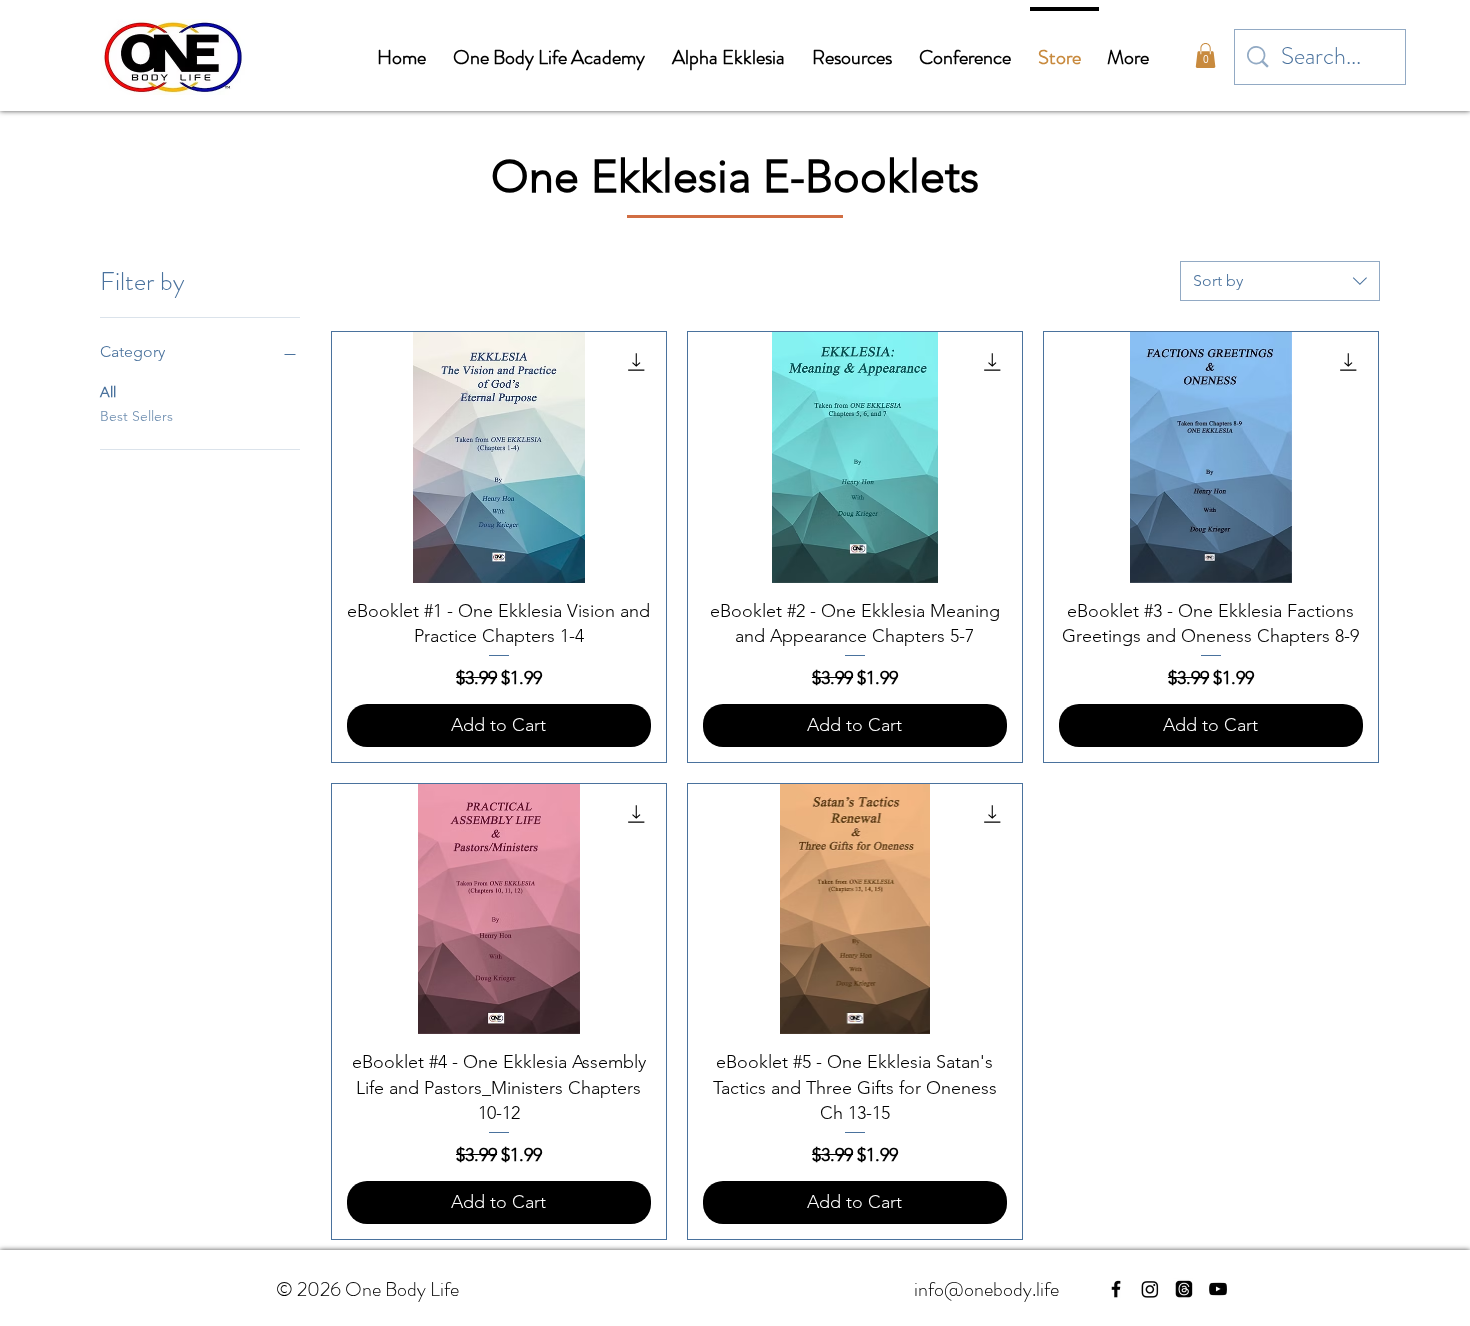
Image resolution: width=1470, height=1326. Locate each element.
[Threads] (1184, 1289)
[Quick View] (499, 457)
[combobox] (1280, 281)
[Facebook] (1116, 1289)
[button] (1205, 55)
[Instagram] (1150, 1289)
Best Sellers (136, 416)
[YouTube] (1218, 1289)
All (108, 392)
